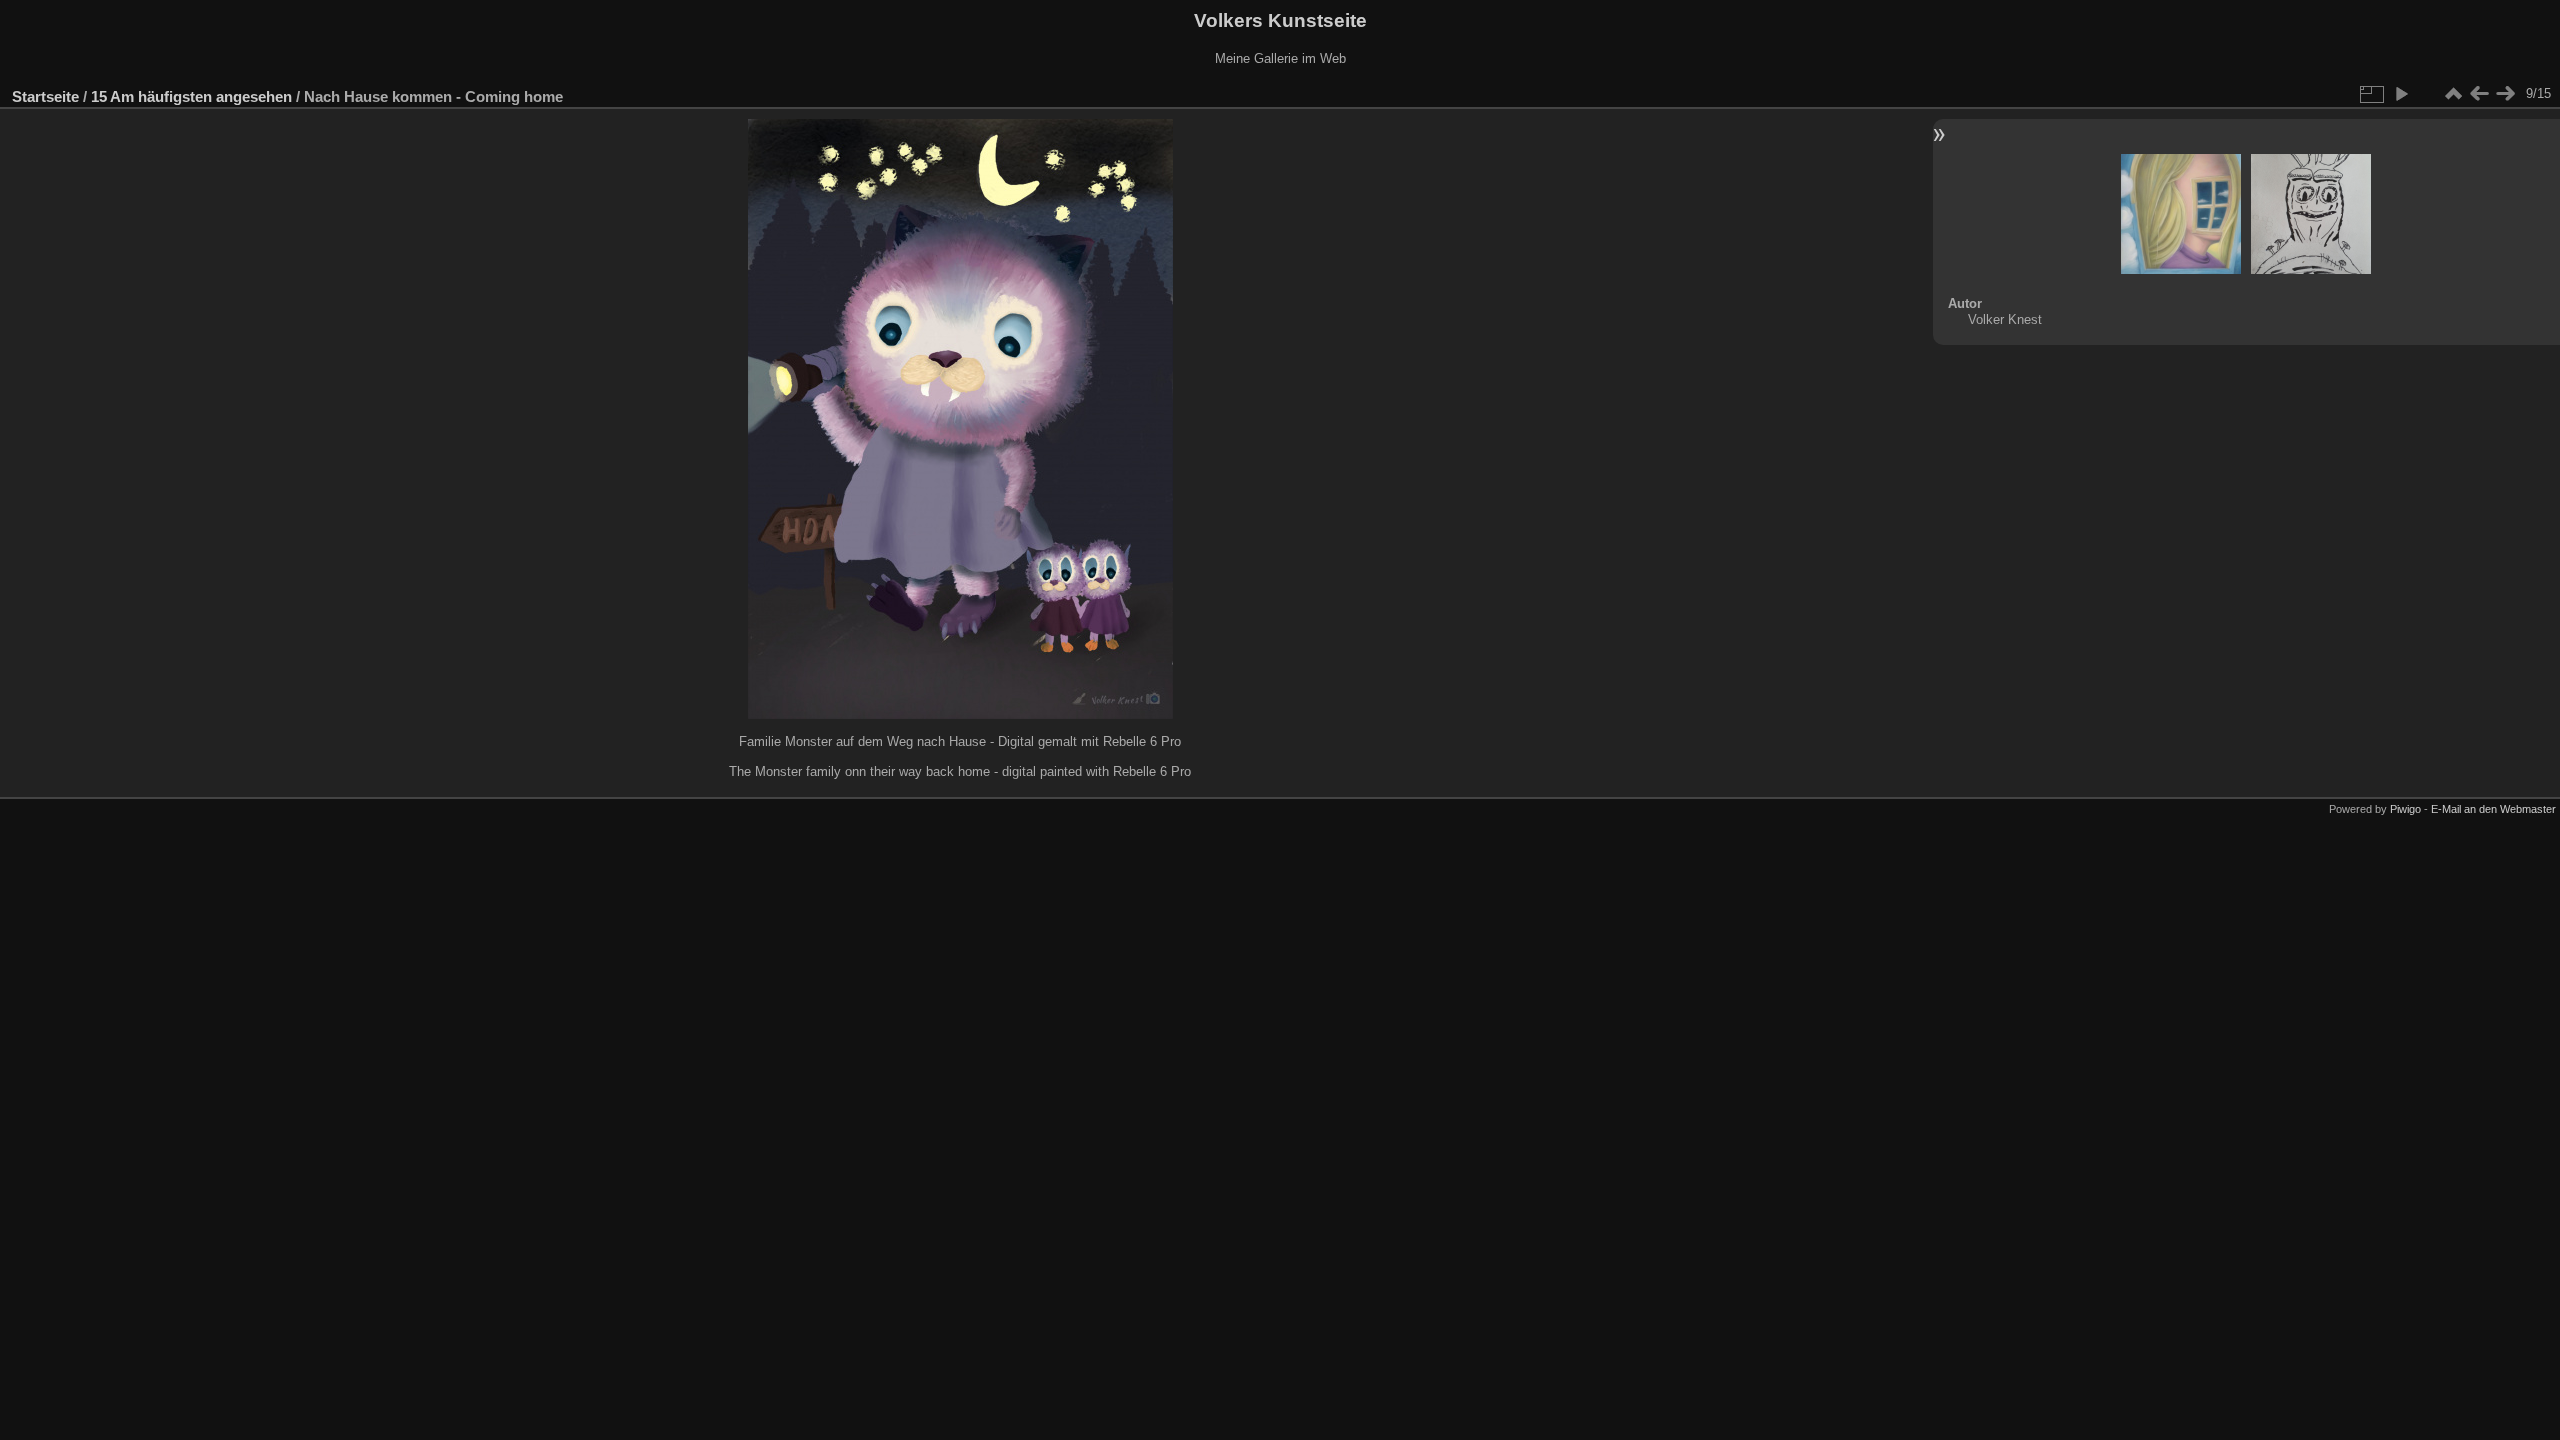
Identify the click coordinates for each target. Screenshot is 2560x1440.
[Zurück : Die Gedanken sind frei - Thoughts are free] (2479, 94)
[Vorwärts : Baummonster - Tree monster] (2505, 94)
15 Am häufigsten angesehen (191, 96)
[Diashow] (2401, 94)
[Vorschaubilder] (2453, 94)
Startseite (45, 96)
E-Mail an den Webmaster (2493, 809)
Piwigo (2405, 809)
